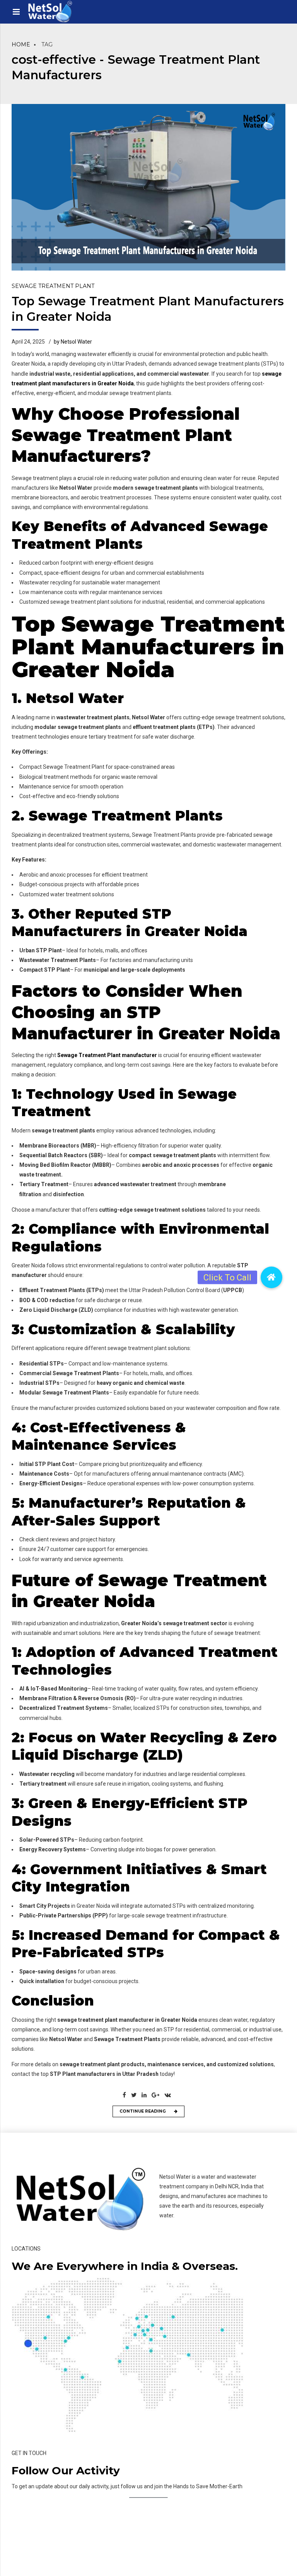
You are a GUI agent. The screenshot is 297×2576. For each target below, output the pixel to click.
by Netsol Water (73, 342)
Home (21, 44)
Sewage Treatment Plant (53, 286)
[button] (271, 1277)
